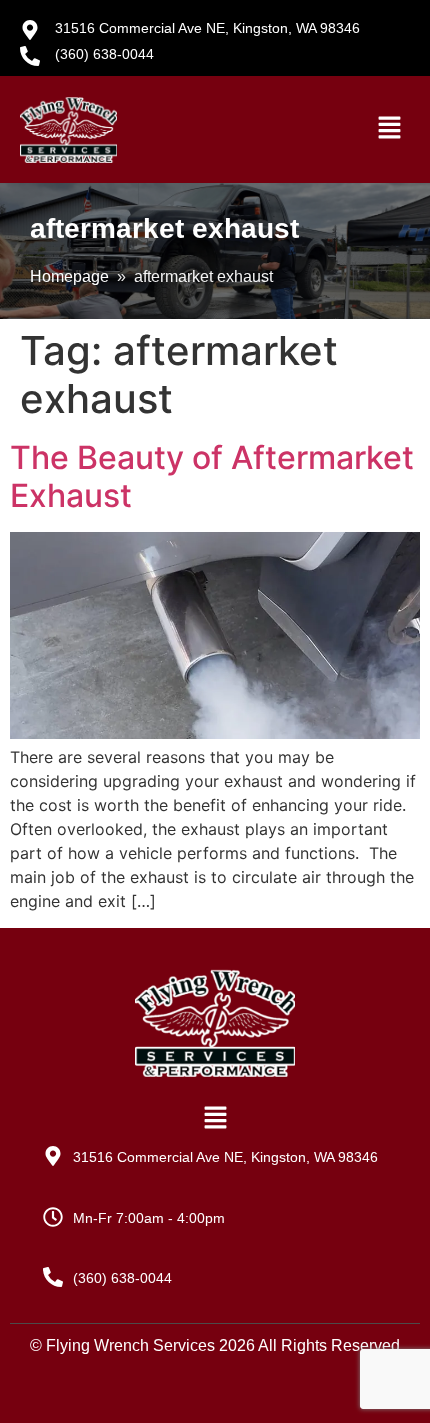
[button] (390, 129)
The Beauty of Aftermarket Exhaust (212, 476)
